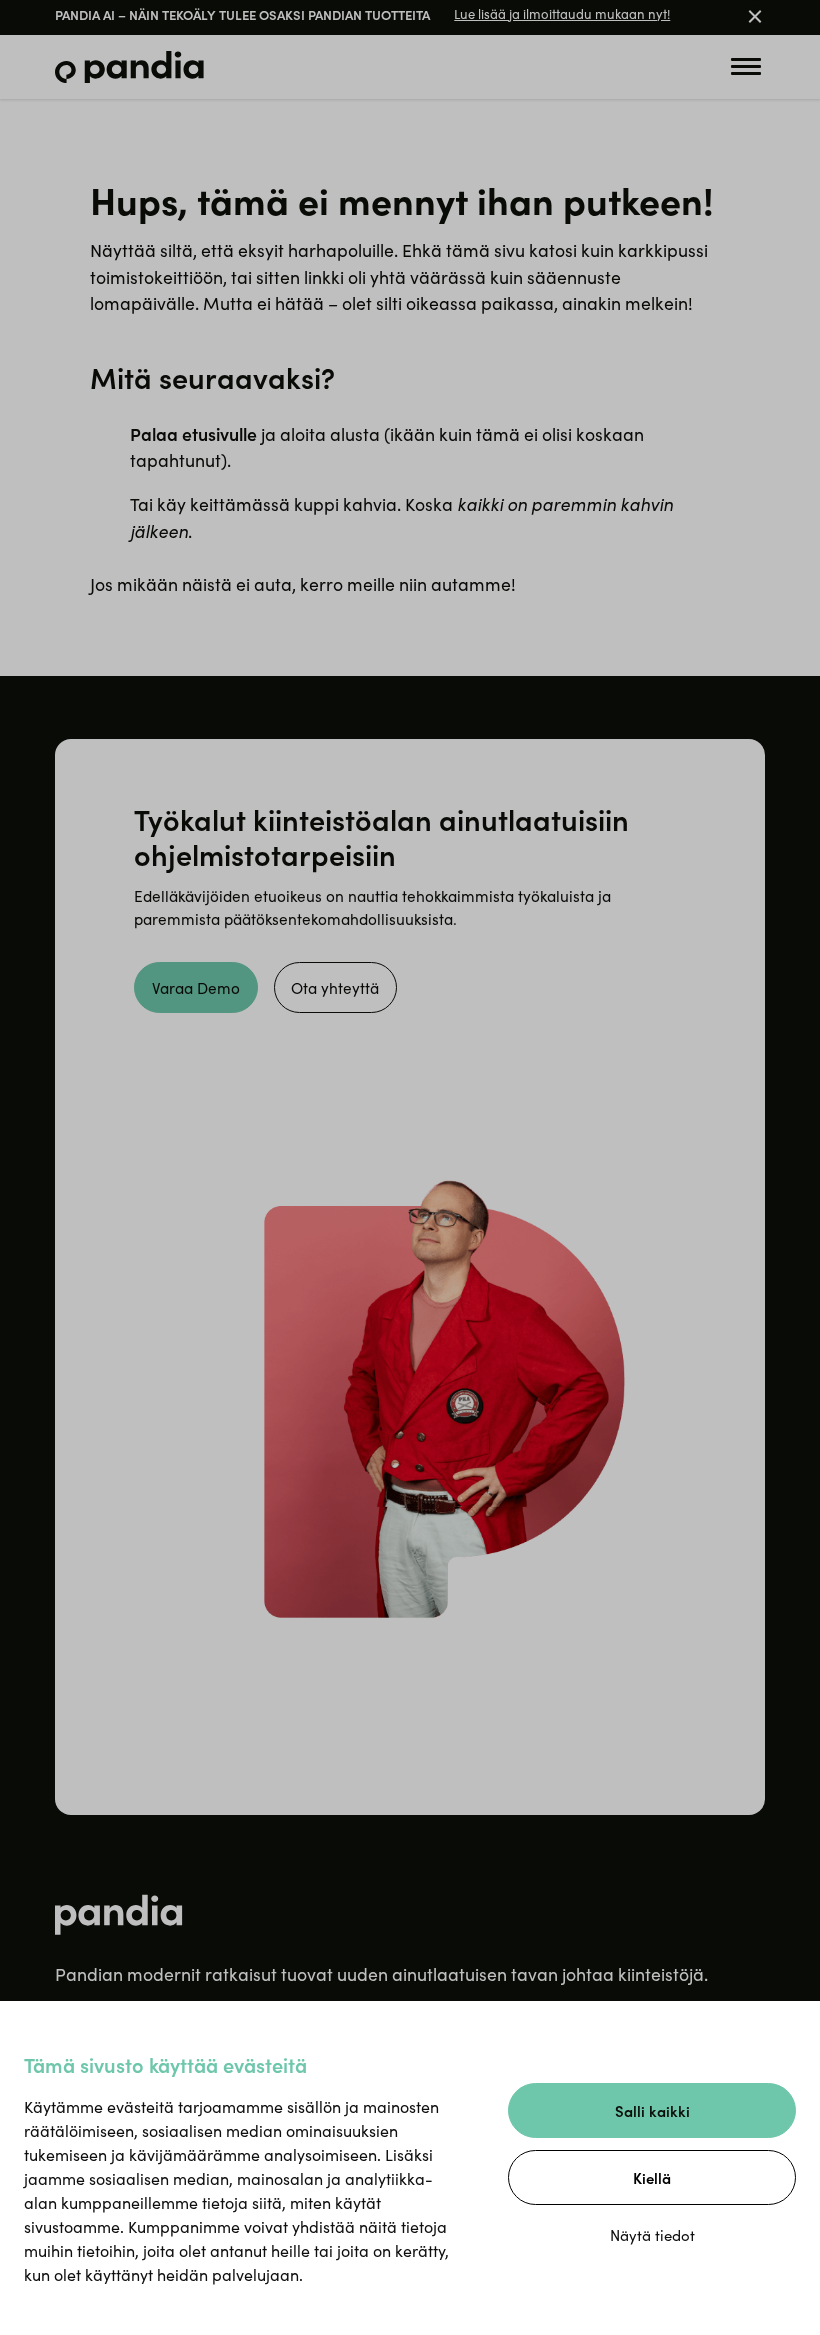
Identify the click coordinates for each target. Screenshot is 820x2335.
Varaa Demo (196, 987)
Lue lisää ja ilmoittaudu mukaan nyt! (562, 14)
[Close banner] (755, 18)
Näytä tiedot (652, 2235)
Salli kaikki (652, 2110)
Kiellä (652, 2177)
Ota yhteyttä (335, 987)
